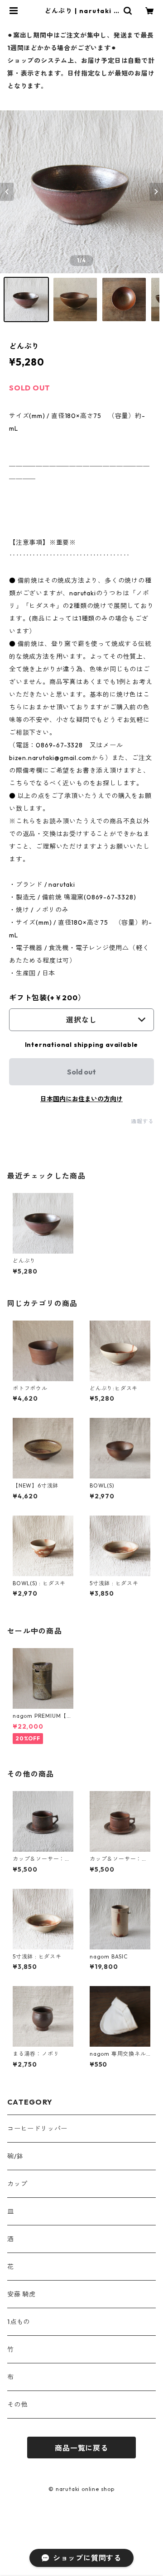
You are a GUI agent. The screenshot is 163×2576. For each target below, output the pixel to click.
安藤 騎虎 (22, 2294)
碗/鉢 (15, 2156)
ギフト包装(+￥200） (47, 998)
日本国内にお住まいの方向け (81, 1099)
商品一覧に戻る (81, 2448)
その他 (17, 2405)
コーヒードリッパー (37, 2129)
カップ (17, 2184)
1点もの (19, 2322)
